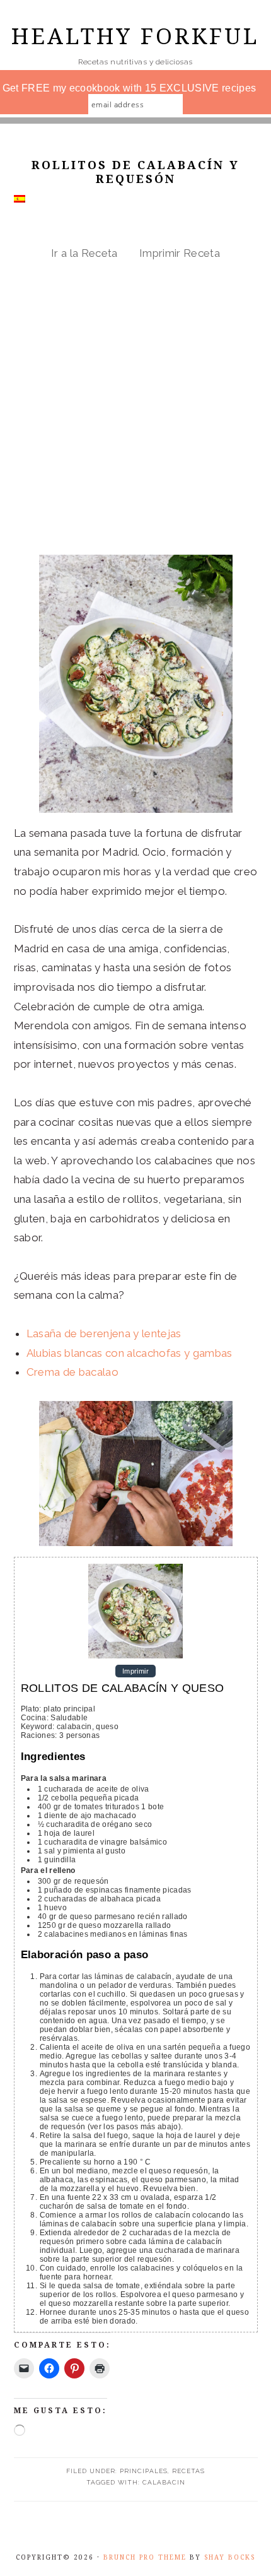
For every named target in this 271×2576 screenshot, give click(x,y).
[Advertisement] (135, 408)
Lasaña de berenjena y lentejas (104, 1333)
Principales (144, 2471)
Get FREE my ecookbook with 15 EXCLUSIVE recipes (130, 88)
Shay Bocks (230, 2557)
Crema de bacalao (72, 1372)
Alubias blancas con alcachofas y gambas (130, 1353)
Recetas (188, 2471)
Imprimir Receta (180, 253)
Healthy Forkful (135, 36)
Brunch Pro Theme (145, 2557)
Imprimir (135, 1671)
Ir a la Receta (84, 253)
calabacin (164, 2482)
